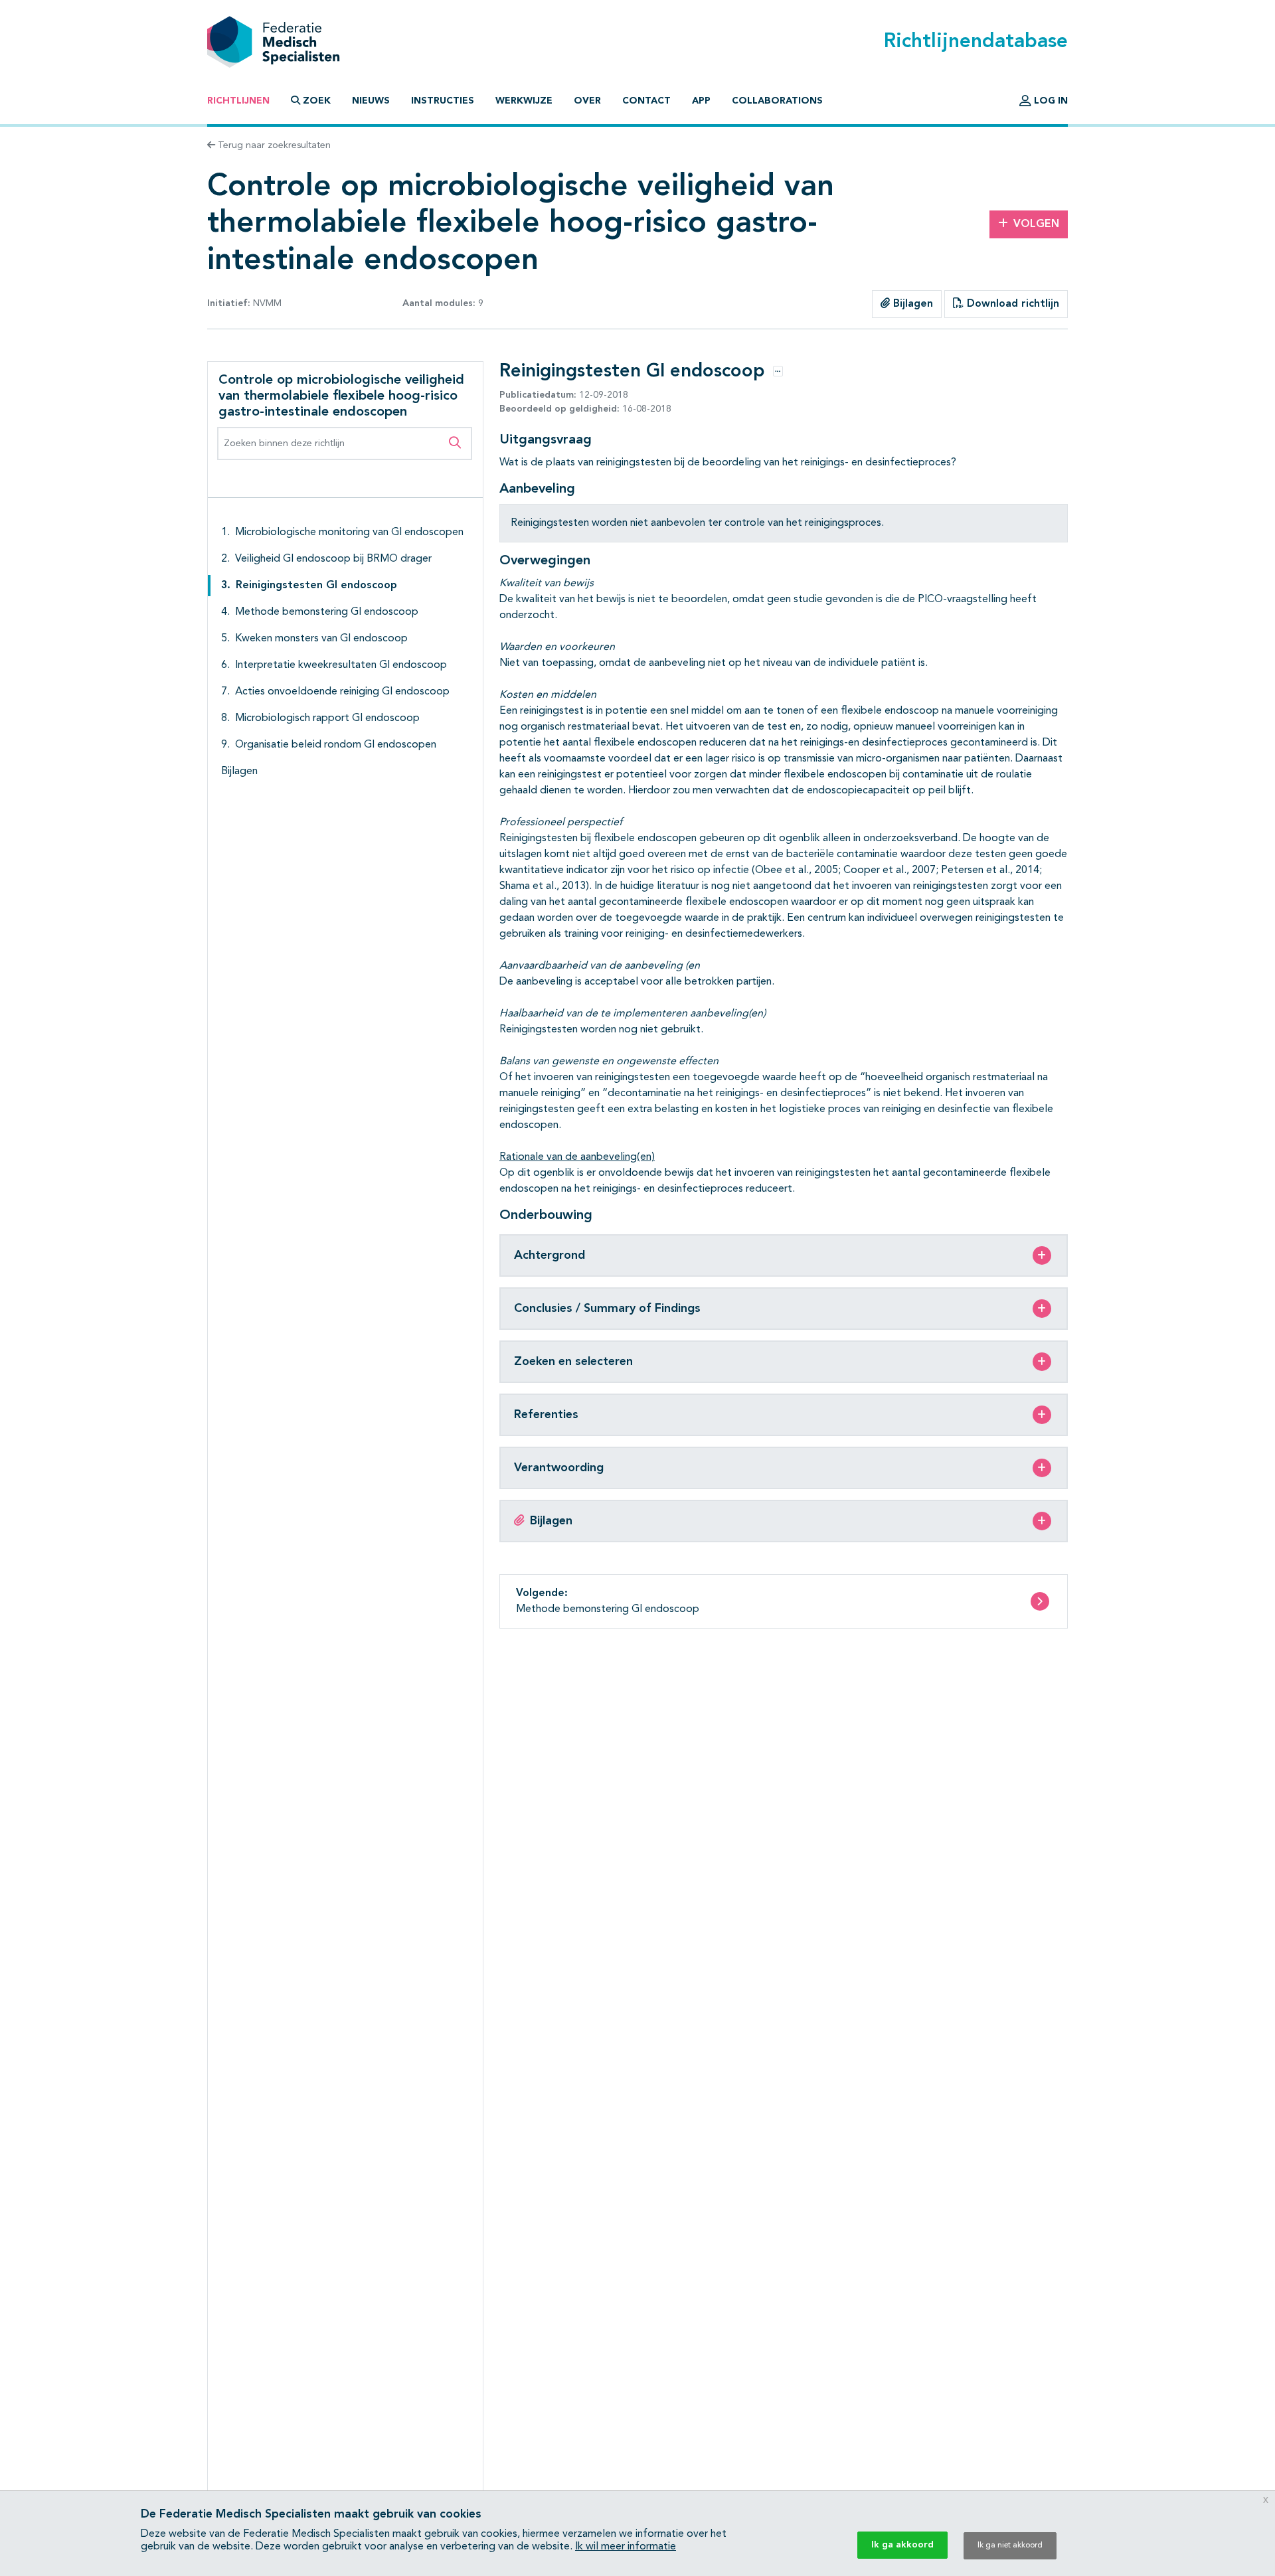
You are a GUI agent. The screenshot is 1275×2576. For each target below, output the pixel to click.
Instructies (443, 101)
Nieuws (371, 101)
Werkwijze (524, 101)
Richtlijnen (238, 101)
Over (587, 101)
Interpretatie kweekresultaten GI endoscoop (341, 665)
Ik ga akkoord (902, 2545)
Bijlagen (911, 304)
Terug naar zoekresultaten (273, 145)
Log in (1050, 101)
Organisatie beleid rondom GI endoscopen (336, 745)
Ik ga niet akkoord (1010, 2545)
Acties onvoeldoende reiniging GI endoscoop (342, 692)
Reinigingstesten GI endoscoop (316, 586)
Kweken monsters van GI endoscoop (321, 639)
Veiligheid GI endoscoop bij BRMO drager (333, 559)
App (701, 101)
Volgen (1036, 224)
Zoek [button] (317, 101)
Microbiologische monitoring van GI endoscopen (349, 532)
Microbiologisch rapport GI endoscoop (327, 718)
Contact (646, 101)
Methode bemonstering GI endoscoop (327, 612)
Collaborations (777, 101)
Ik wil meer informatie (626, 2547)
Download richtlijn (1011, 304)
